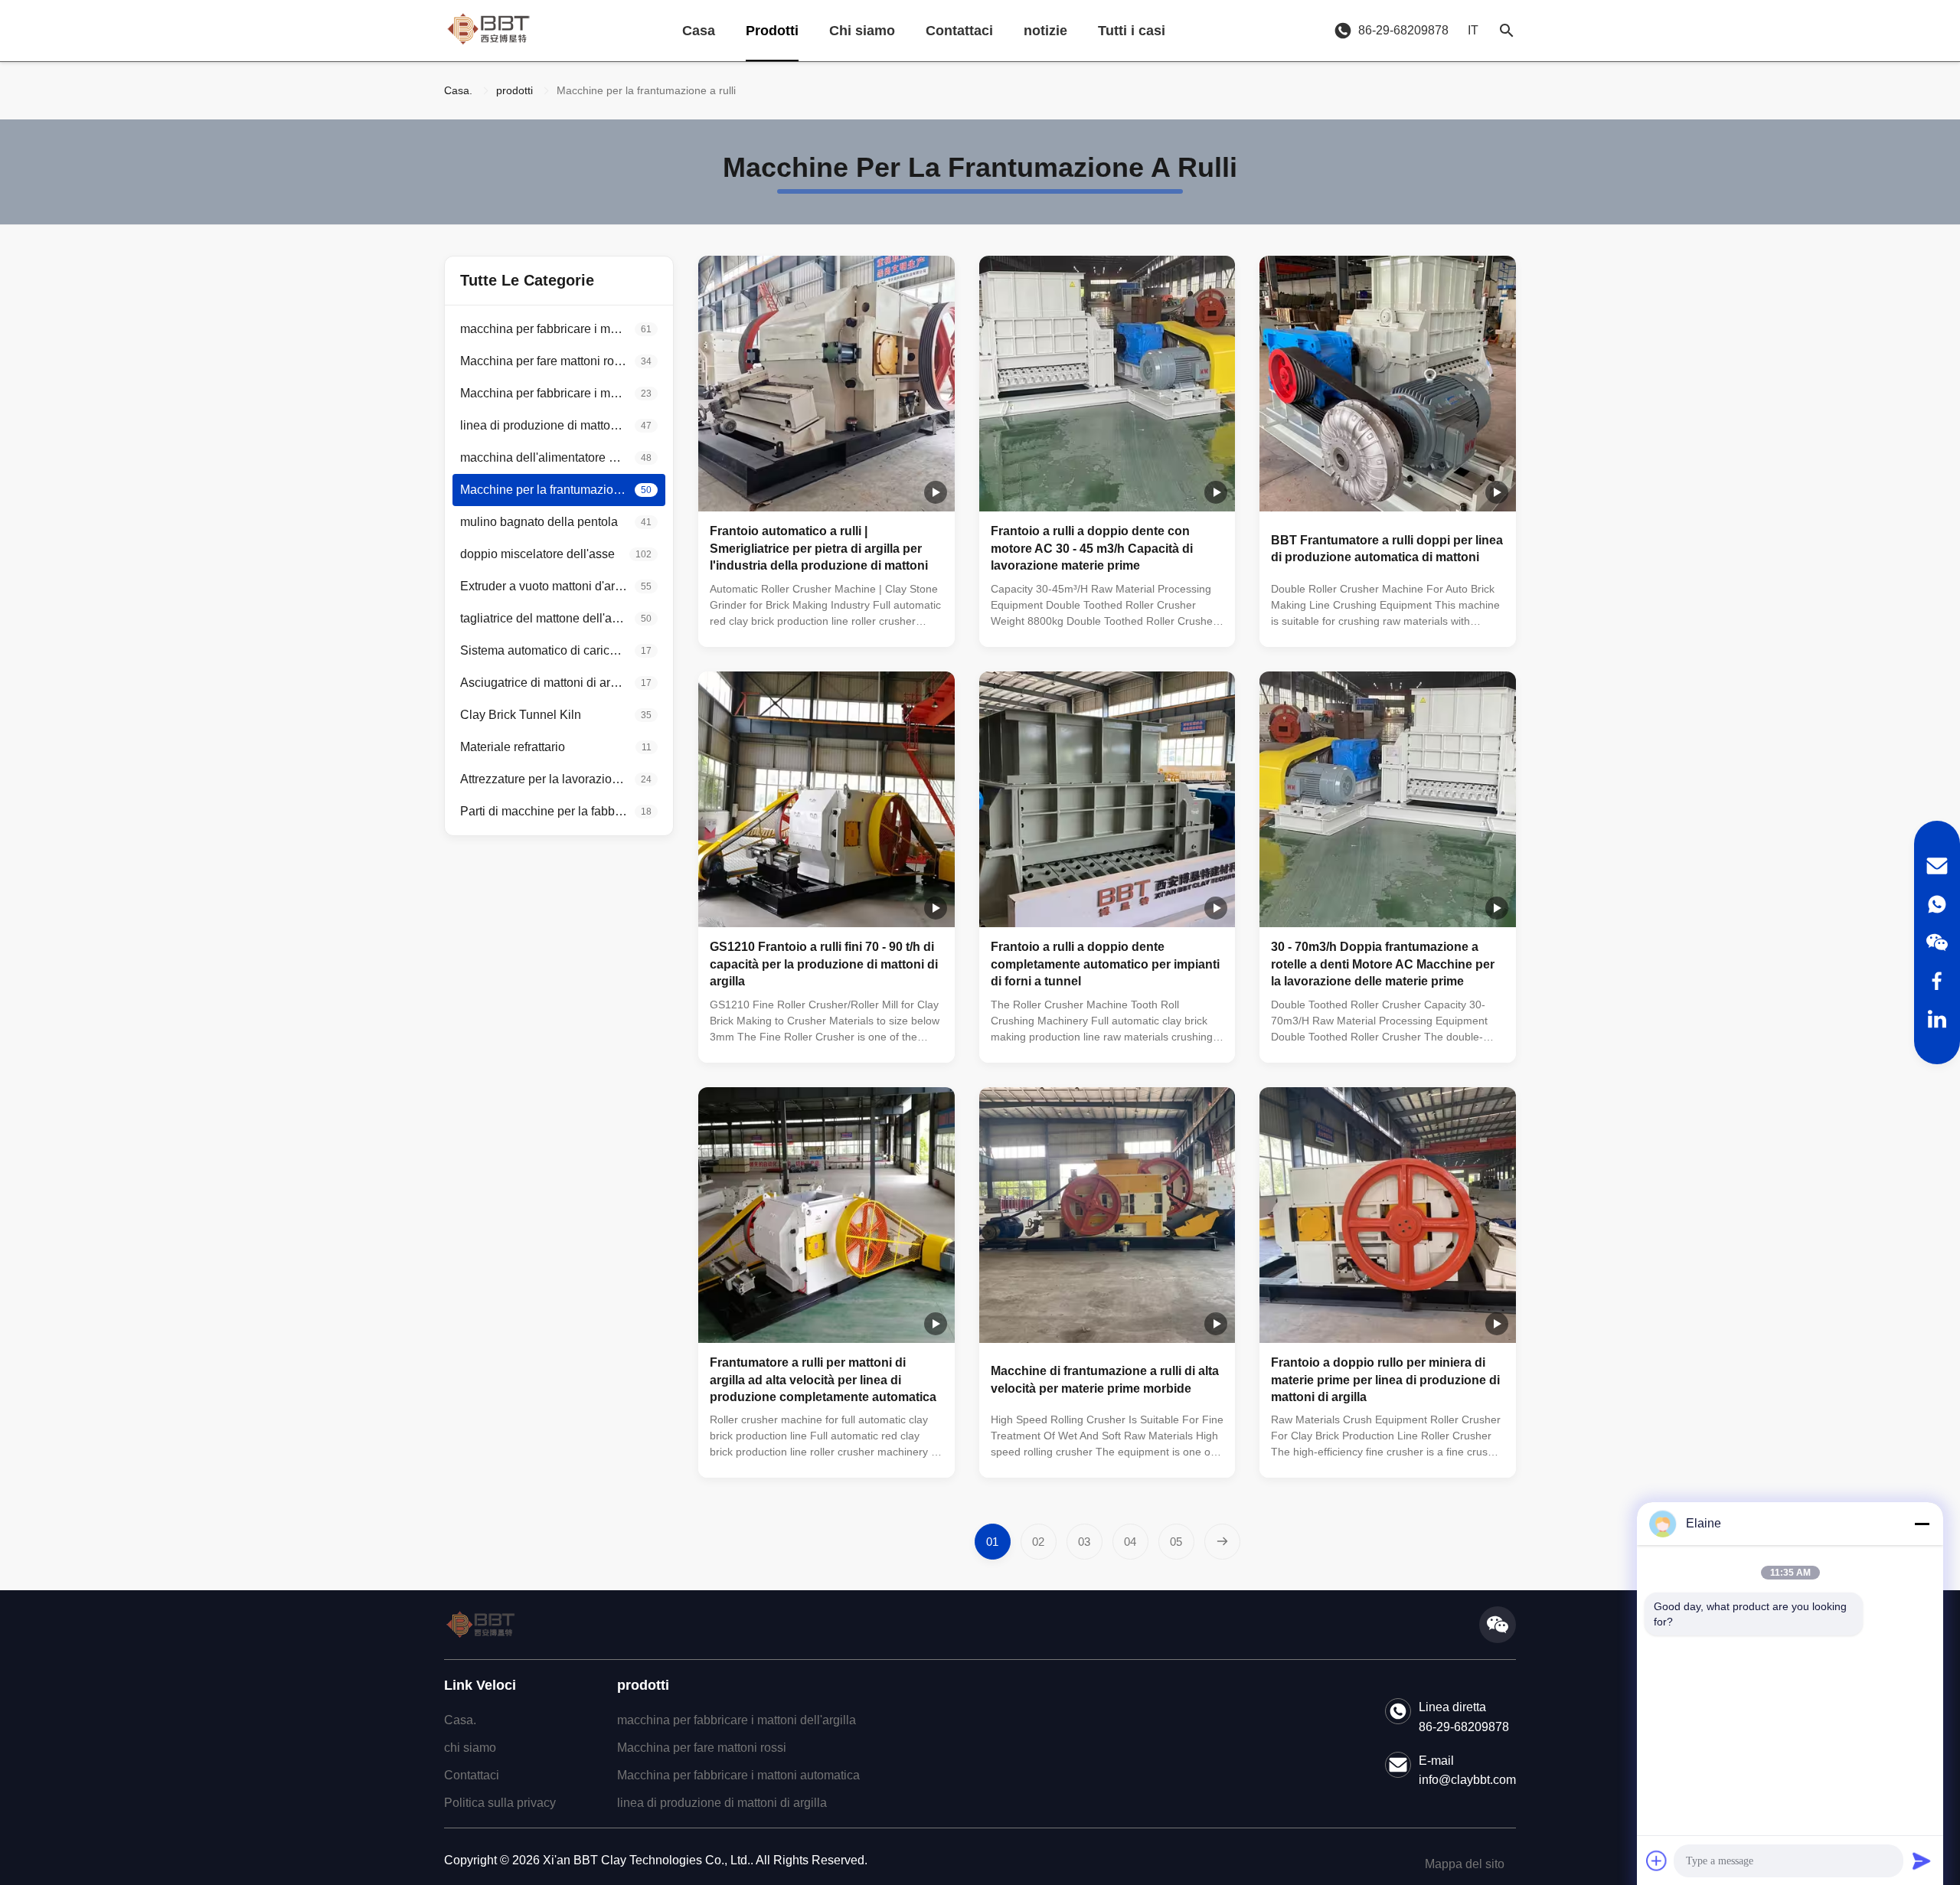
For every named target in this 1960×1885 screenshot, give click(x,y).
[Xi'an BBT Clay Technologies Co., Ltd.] (488, 31)
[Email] (1937, 866)
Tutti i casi (1132, 31)
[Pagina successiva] (1222, 1542)
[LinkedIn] (1937, 1019)
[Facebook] (1937, 981)
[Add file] (1657, 1860)
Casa (699, 31)
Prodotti (772, 31)
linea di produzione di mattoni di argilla (722, 1803)
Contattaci (959, 31)
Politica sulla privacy (500, 1803)
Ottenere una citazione (886, 622)
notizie (1045, 31)
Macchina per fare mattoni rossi (702, 1748)
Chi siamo (862, 31)
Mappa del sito (1465, 1864)
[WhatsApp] (1937, 904)
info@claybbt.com (1467, 1780)
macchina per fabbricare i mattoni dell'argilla (737, 1720)
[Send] (1922, 1860)
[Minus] (1922, 1524)
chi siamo (470, 1748)
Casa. (458, 90)
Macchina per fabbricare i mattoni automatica (738, 1775)
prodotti (514, 90)
